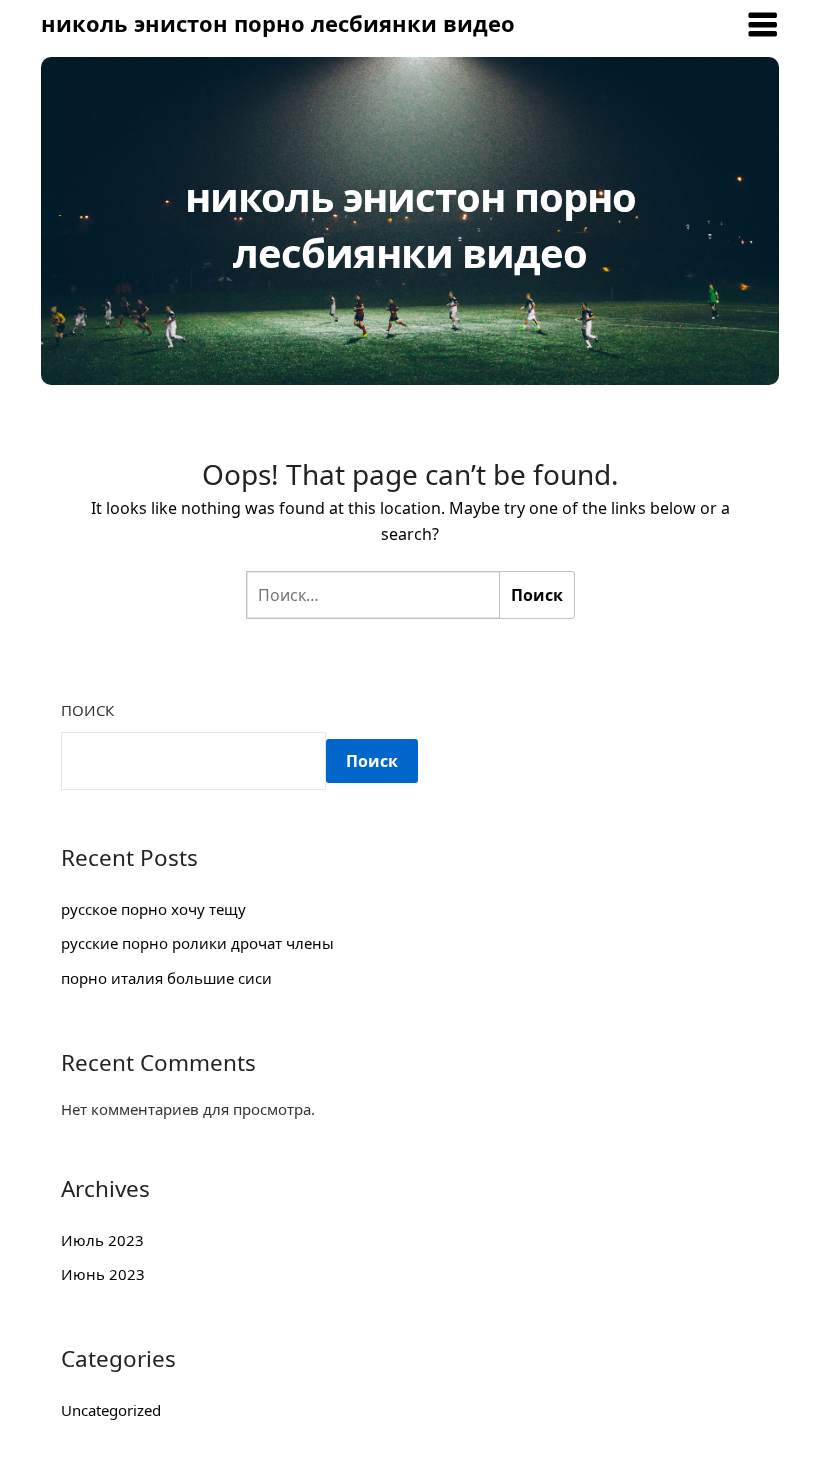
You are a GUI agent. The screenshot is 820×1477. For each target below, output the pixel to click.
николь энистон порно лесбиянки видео (278, 23)
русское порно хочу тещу (153, 909)
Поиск (87, 710)
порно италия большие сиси (166, 978)
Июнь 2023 (103, 1274)
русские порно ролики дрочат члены (197, 943)
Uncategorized (111, 1410)
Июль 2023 (102, 1240)
